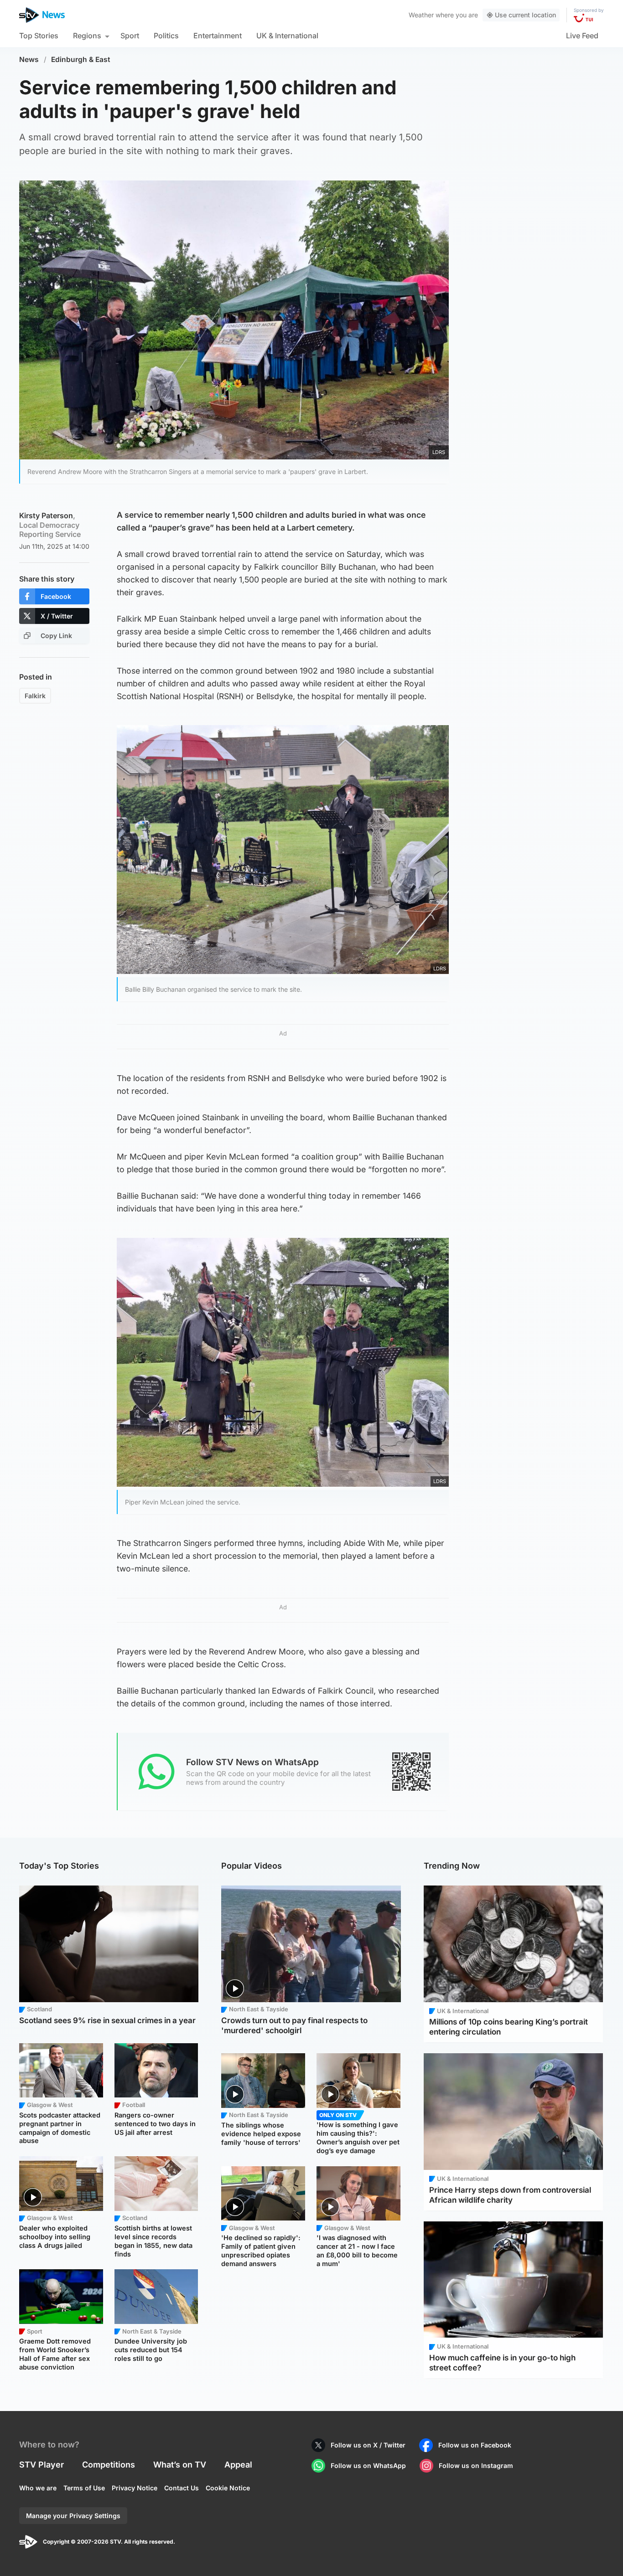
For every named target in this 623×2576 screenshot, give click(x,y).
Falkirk (35, 696)
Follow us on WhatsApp (368, 2465)
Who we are (38, 2488)
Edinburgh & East (81, 59)
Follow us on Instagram (476, 2465)
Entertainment (218, 36)
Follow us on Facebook (475, 2445)
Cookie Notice (228, 2488)
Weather (421, 15)
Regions (87, 36)
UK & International (287, 36)
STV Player (42, 2465)
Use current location (525, 15)
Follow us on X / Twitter (368, 2445)
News (29, 59)
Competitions (109, 2465)
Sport (130, 36)
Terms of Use (84, 2488)
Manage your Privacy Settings (73, 2516)
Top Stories (39, 36)
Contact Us (182, 2488)
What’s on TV (180, 2465)
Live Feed (582, 36)
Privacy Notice (135, 2488)
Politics (166, 36)
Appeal (238, 2465)
